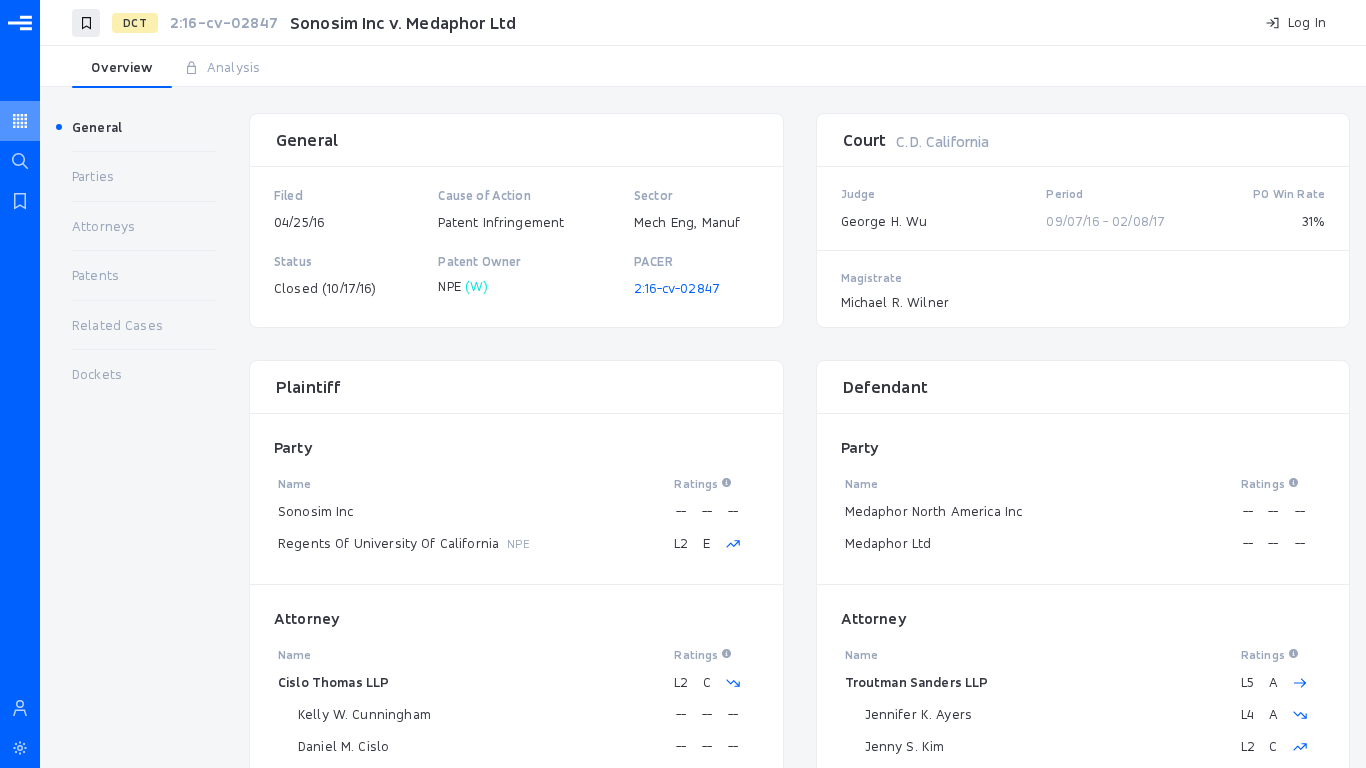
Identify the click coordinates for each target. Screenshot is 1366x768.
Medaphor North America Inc (934, 511)
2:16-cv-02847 (677, 288)
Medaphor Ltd (888, 543)
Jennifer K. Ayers (919, 714)
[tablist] (703, 68)
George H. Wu (884, 221)
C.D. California (942, 141)
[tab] (122, 68)
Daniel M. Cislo (343, 746)
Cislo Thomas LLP (333, 682)
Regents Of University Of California (388, 543)
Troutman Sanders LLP (917, 682)
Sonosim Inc (316, 511)
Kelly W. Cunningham (364, 714)
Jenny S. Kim (905, 746)
